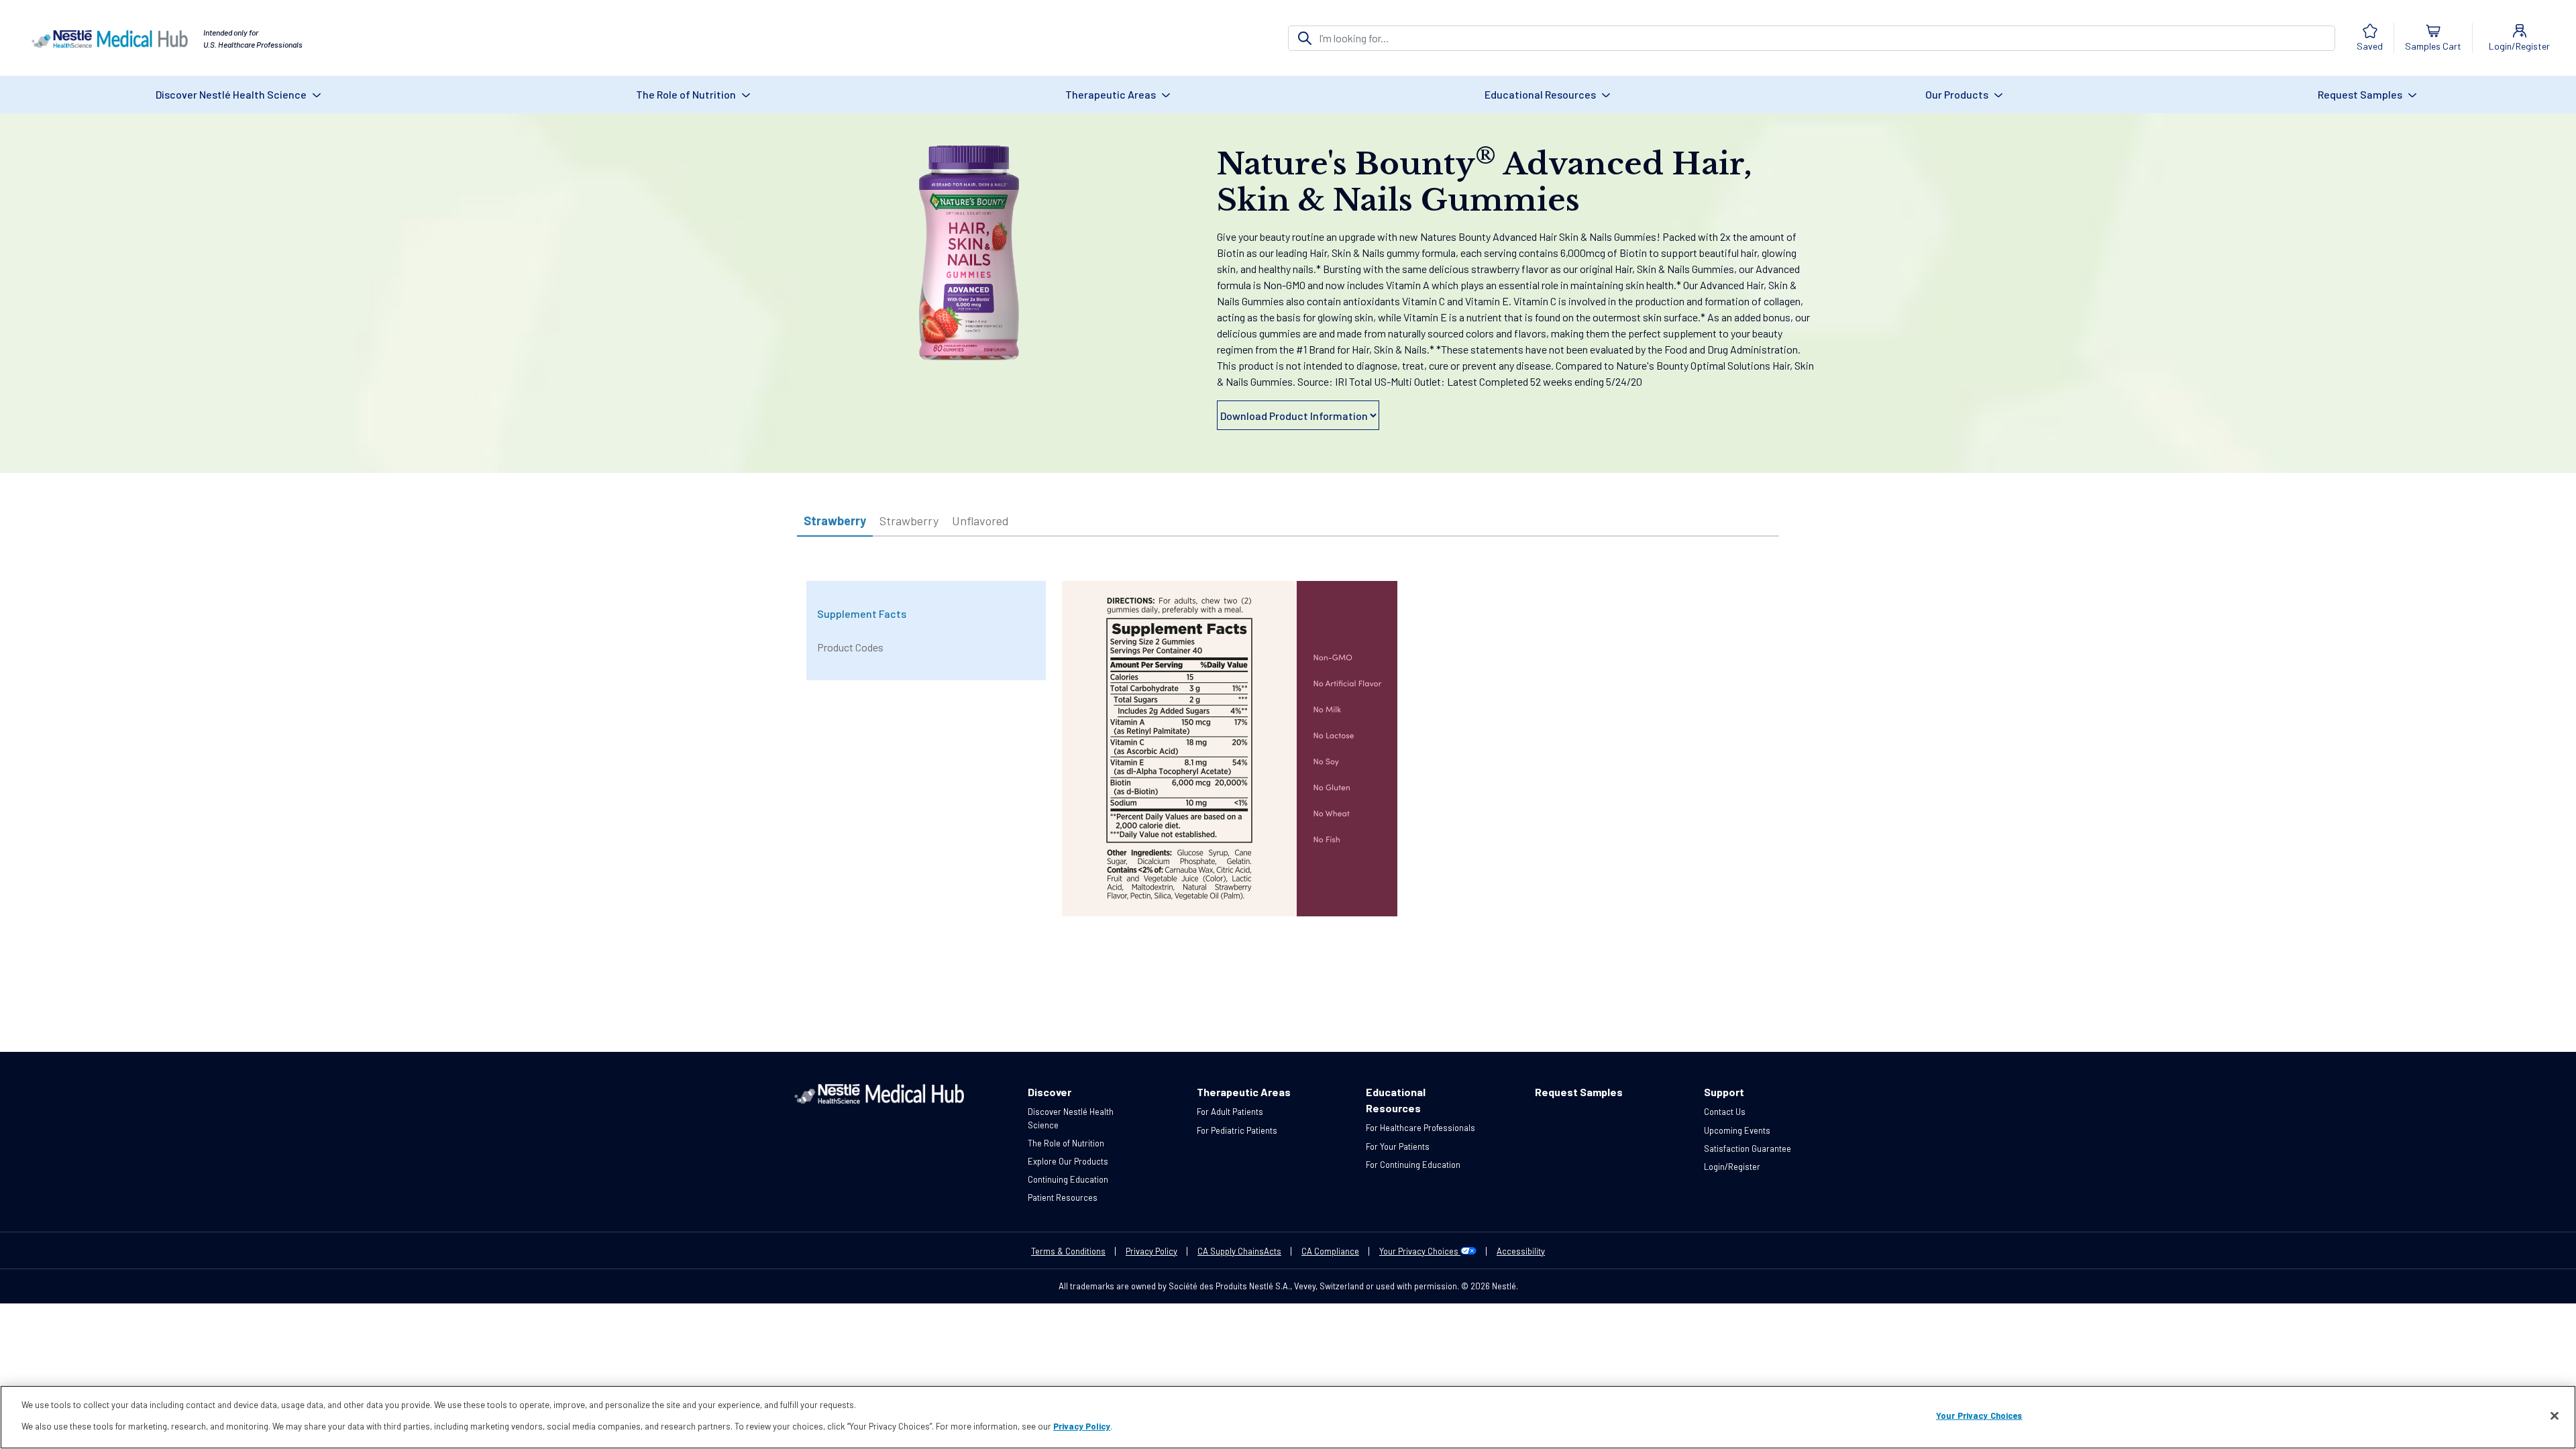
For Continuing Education (1413, 1165)
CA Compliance (1330, 1251)
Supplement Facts (862, 613)
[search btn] (1305, 38)
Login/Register (1732, 1167)
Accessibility (1521, 1251)
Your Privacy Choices (1420, 1251)
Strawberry (835, 521)
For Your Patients (1398, 1146)
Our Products (1958, 94)
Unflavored (980, 521)
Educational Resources (1541, 94)
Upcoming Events (1737, 1130)
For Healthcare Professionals (1420, 1128)
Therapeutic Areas (1112, 94)
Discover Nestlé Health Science (232, 94)
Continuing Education (1068, 1179)
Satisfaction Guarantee (1748, 1148)
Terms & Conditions (1068, 1251)
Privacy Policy (1151, 1251)
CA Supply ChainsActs (1239, 1251)
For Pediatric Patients (1237, 1130)
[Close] (2555, 1416)
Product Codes (850, 647)
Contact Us (1725, 1112)
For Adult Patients (1230, 1112)
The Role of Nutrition (687, 94)
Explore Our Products (1068, 1161)
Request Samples (2361, 94)
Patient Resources (1063, 1197)
